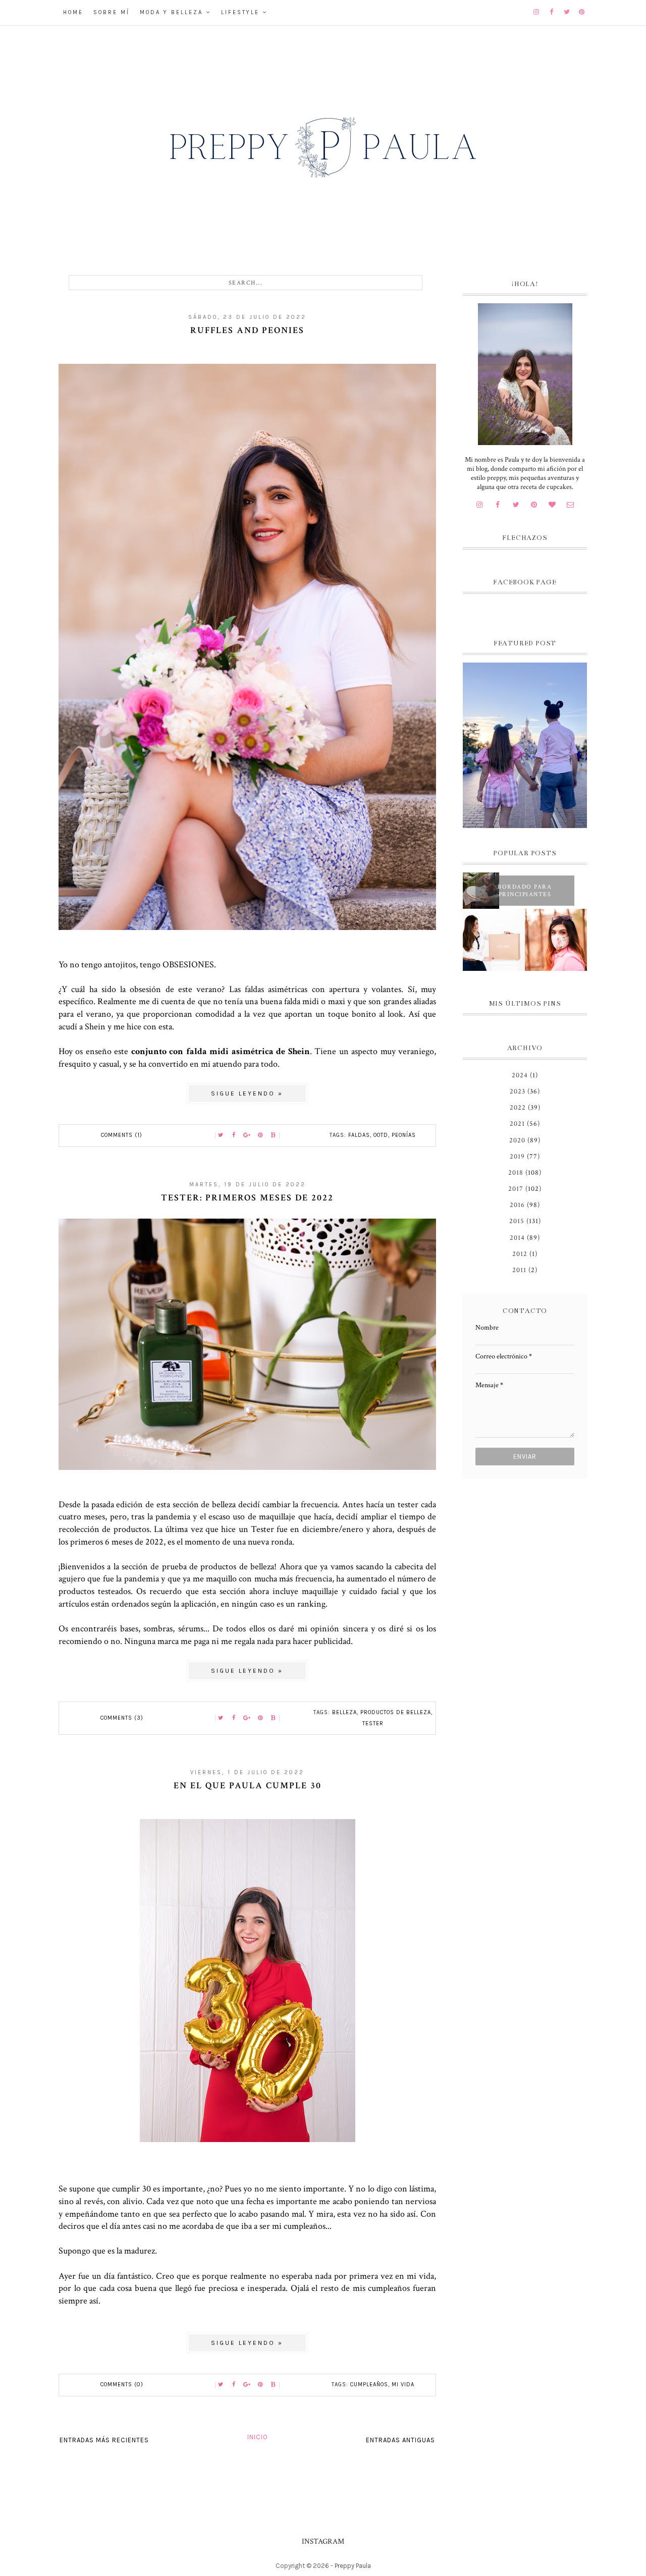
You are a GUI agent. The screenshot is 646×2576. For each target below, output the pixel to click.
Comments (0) (122, 2385)
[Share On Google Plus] (247, 1135)
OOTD (381, 1135)
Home (73, 12)
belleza (344, 1712)
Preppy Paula (353, 2566)
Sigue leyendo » (247, 1093)
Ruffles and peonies (247, 330)
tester (373, 1723)
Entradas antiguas (400, 2440)
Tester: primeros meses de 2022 (247, 1198)
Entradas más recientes (104, 2440)
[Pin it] (260, 1135)
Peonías (404, 1135)
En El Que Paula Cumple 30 (248, 1786)
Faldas (359, 1135)
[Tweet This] (221, 1135)
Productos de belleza (396, 1712)
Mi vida (403, 2385)
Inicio (258, 2437)
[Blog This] (274, 1135)
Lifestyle (240, 12)
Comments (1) (122, 1135)
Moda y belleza (171, 12)
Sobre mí (112, 12)
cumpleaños (369, 2385)
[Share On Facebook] (234, 1135)
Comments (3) (122, 1718)
